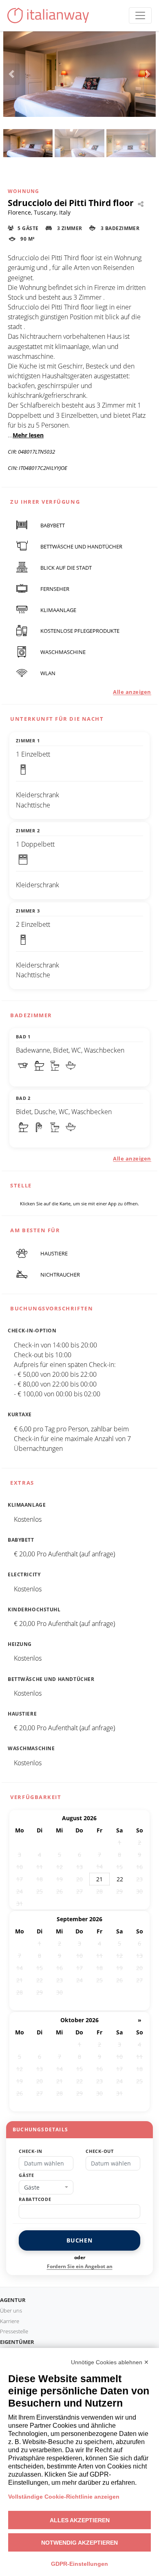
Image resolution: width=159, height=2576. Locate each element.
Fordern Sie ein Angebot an (80, 2266)
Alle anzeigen (132, 692)
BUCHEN (79, 2240)
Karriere (10, 2321)
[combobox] (46, 2188)
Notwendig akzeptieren (79, 2543)
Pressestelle (14, 2331)
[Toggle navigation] (140, 15)
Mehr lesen (28, 435)
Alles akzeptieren (80, 2520)
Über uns (11, 2311)
